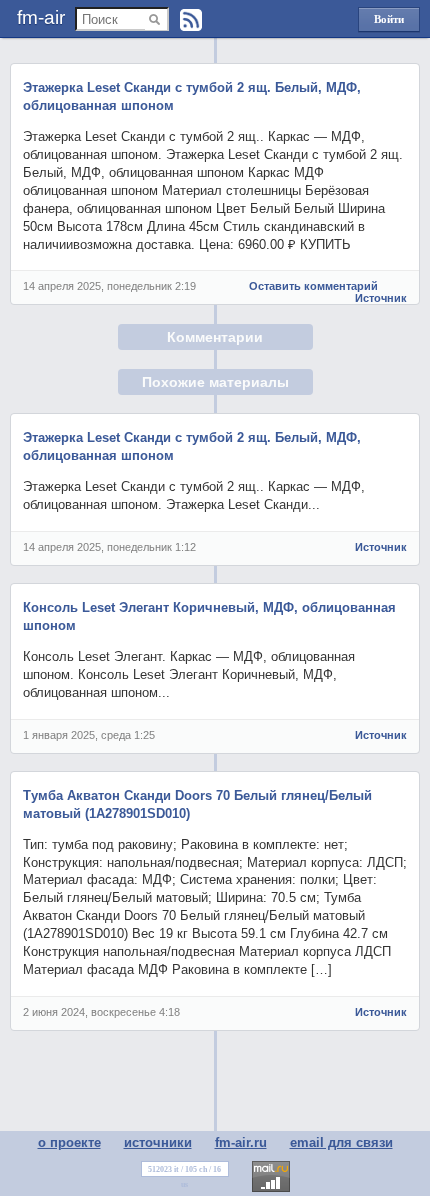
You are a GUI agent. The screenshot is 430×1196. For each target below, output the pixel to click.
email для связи (341, 1142)
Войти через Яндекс (389, 22)
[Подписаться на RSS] (191, 20)
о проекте (69, 1142)
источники (158, 1142)
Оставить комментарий (313, 286)
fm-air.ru (241, 1142)
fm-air (41, 17)
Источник (381, 298)
